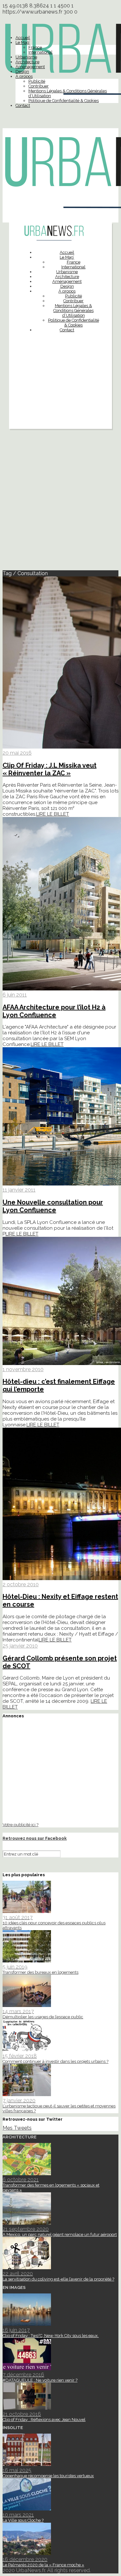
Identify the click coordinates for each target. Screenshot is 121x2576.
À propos (24, 76)
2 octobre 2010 (21, 1584)
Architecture (27, 62)
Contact (23, 105)
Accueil (23, 38)
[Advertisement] (60, 397)
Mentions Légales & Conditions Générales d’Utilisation (73, 310)
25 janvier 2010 (20, 1646)
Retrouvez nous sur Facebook (35, 1838)
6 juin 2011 (15, 995)
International (40, 52)
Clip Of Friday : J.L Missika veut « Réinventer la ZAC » (50, 769)
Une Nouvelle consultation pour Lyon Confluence (53, 1206)
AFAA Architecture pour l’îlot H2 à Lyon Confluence (54, 1011)
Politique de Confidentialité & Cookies (64, 101)
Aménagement (30, 67)
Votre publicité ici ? (20, 1825)
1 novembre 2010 (23, 1369)
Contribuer (39, 86)
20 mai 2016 (17, 753)
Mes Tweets (17, 2128)
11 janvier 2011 (19, 1190)
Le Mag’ (23, 42)
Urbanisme (26, 57)
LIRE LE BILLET (53, 814)
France (35, 47)
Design (22, 72)
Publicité (37, 81)
